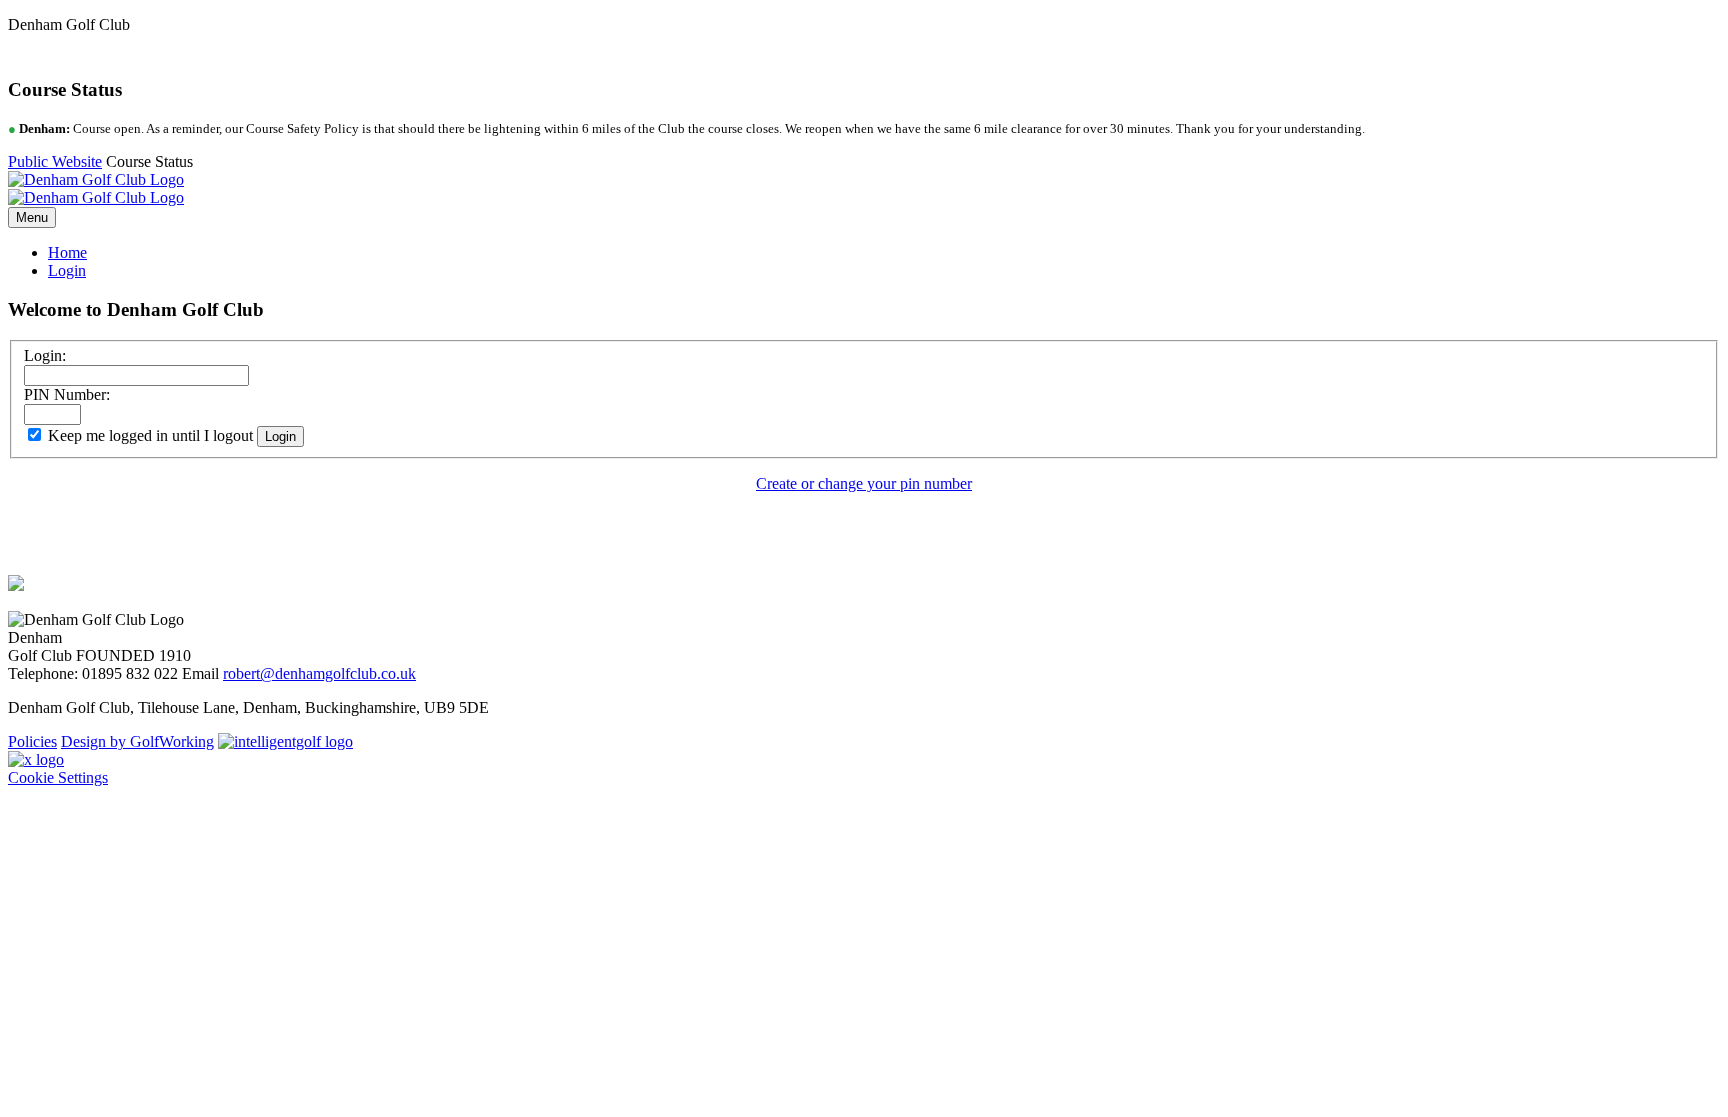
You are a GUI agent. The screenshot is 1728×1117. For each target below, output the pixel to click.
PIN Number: (67, 394)
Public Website (55, 161)
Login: (45, 355)
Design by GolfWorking (137, 741)
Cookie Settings (58, 777)
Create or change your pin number (864, 483)
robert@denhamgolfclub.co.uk (319, 673)
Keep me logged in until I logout (148, 435)
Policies (32, 741)
